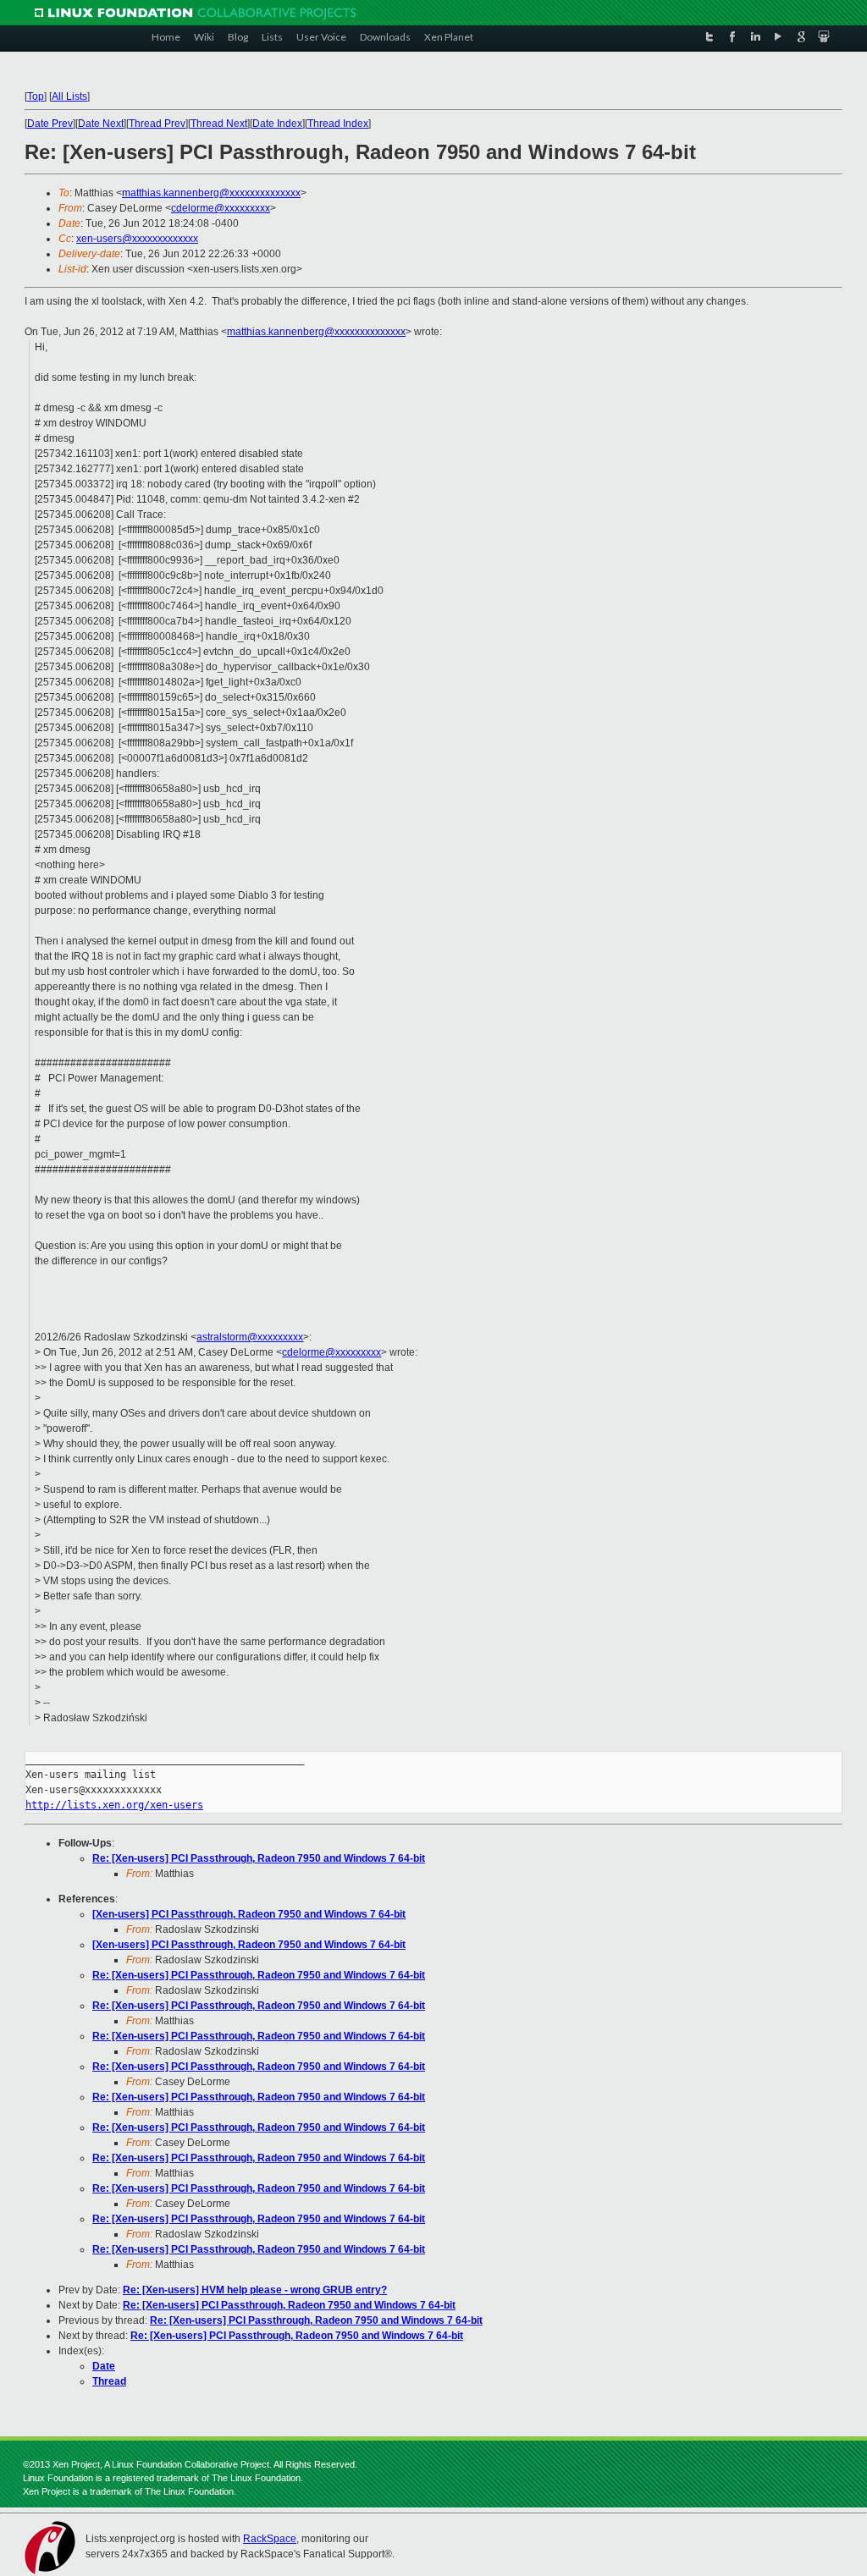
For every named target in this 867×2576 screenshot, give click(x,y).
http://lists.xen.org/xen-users (114, 1805)
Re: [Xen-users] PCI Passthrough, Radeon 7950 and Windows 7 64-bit (259, 1858)
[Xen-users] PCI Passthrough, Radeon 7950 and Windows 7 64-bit (249, 1914)
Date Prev (50, 124)
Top (36, 96)
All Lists (69, 96)
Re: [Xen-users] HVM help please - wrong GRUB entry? (255, 2290)
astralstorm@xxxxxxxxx (250, 1337)
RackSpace (270, 2539)
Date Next (101, 124)
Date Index (277, 124)
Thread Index (338, 124)
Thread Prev (157, 124)
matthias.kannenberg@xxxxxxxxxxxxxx (211, 193)
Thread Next (219, 124)
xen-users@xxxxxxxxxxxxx (137, 239)
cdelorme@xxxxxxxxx (221, 208)
